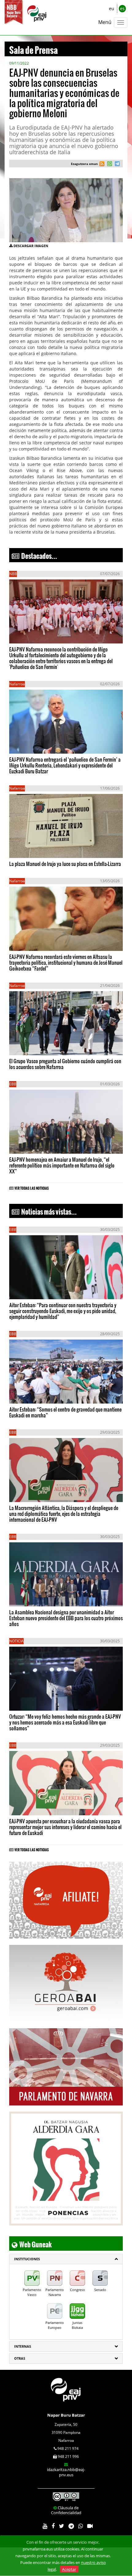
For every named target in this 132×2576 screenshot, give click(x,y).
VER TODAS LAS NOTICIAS (32, 1187)
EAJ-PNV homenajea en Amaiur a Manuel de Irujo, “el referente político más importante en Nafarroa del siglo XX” (62, 1165)
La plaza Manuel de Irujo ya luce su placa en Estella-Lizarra (65, 864)
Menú (105, 22)
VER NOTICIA (28, 632)
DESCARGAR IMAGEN (31, 246)
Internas (23, 2346)
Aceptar (69, 2569)
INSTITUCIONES (27, 2259)
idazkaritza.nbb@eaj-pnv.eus (66, 2472)
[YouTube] (45, 2526)
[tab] (66, 2259)
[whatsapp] (109, 164)
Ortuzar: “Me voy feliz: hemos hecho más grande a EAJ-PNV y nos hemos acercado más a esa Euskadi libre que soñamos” (65, 1722)
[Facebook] (53, 2526)
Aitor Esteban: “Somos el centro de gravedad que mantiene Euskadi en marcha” (65, 1412)
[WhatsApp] (81, 2526)
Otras (20, 2358)
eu (112, 8)
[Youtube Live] (90, 2526)
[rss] (102, 164)
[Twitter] (62, 2526)
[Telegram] (71, 2526)
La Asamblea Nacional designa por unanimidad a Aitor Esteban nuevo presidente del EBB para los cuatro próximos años (66, 1618)
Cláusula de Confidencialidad (66, 2510)
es (122, 8)
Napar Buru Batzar (66, 2415)
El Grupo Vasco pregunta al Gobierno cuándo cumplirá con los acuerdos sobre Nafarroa (65, 1064)
